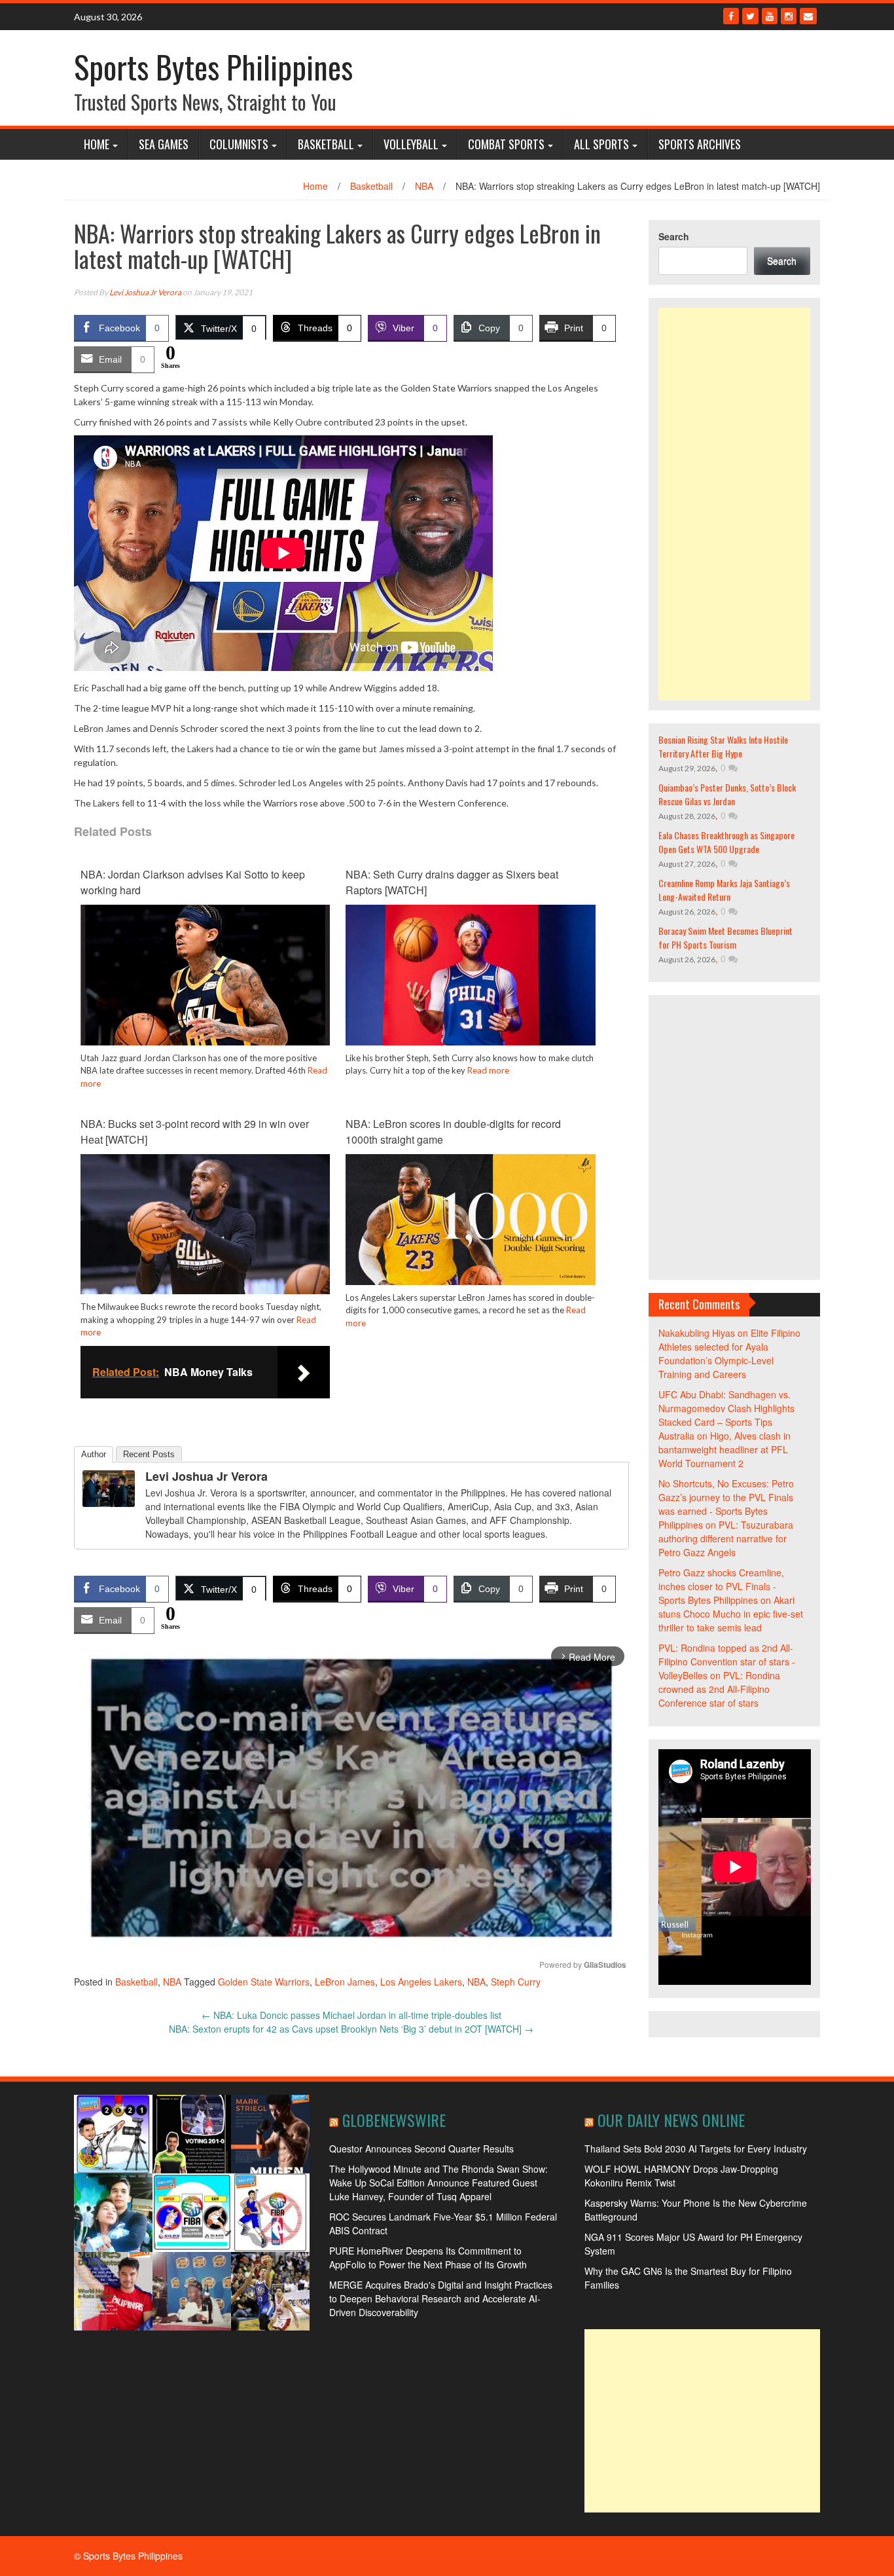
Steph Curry (516, 1982)
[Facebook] (731, 16)
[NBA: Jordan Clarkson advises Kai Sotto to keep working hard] (205, 973)
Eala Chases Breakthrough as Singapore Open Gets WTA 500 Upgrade (726, 842)
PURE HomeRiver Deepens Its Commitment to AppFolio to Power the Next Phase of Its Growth (428, 2258)
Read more (488, 1070)
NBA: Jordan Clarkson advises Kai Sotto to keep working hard (193, 882)
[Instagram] (789, 16)
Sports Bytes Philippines (213, 66)
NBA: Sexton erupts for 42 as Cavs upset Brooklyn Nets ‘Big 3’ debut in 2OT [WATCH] (351, 2029)
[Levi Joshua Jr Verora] (109, 1487)
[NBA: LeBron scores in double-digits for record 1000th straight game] (470, 1218)
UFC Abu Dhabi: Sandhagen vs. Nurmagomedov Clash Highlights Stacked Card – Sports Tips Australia (726, 1415)
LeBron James (345, 1982)
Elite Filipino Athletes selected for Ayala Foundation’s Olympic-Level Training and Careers (729, 1353)
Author (94, 1454)
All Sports (601, 144)
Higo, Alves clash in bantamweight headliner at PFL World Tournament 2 (724, 1449)
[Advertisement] (735, 504)
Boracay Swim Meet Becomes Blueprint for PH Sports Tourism (725, 937)
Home (97, 144)
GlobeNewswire (394, 2120)
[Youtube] (770, 16)
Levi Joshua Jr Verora (145, 292)
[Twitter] (750, 16)
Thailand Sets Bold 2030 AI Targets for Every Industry (696, 2149)
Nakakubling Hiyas (697, 1333)
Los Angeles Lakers (421, 1982)
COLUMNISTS (239, 144)
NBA (424, 186)
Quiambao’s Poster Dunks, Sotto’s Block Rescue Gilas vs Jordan (727, 794)
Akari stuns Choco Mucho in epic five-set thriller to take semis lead (731, 1614)
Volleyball (411, 144)
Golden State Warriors (264, 1982)
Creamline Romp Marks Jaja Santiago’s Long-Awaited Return (724, 890)
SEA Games (164, 144)
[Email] (808, 16)
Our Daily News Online (671, 2120)
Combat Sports (506, 144)
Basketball (326, 144)
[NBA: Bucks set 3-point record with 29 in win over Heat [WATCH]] (205, 1223)
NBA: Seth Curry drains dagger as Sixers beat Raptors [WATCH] (452, 882)
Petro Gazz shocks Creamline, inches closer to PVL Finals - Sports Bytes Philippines (721, 1586)
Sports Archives (700, 144)
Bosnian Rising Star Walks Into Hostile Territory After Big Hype (723, 746)
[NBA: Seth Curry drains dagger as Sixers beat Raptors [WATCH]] (470, 973)
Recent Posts (149, 1454)
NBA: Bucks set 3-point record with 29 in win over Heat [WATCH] (195, 1132)
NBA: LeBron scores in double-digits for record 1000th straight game (453, 1132)
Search (674, 236)
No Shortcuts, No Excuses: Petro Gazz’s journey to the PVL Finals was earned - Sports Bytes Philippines (726, 1504)
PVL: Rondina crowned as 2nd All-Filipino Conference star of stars (719, 1689)
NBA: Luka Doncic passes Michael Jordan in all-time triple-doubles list (351, 2015)
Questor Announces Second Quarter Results (421, 2149)
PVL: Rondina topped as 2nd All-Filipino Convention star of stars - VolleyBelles (727, 1661)
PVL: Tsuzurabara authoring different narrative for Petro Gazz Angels (726, 1538)
